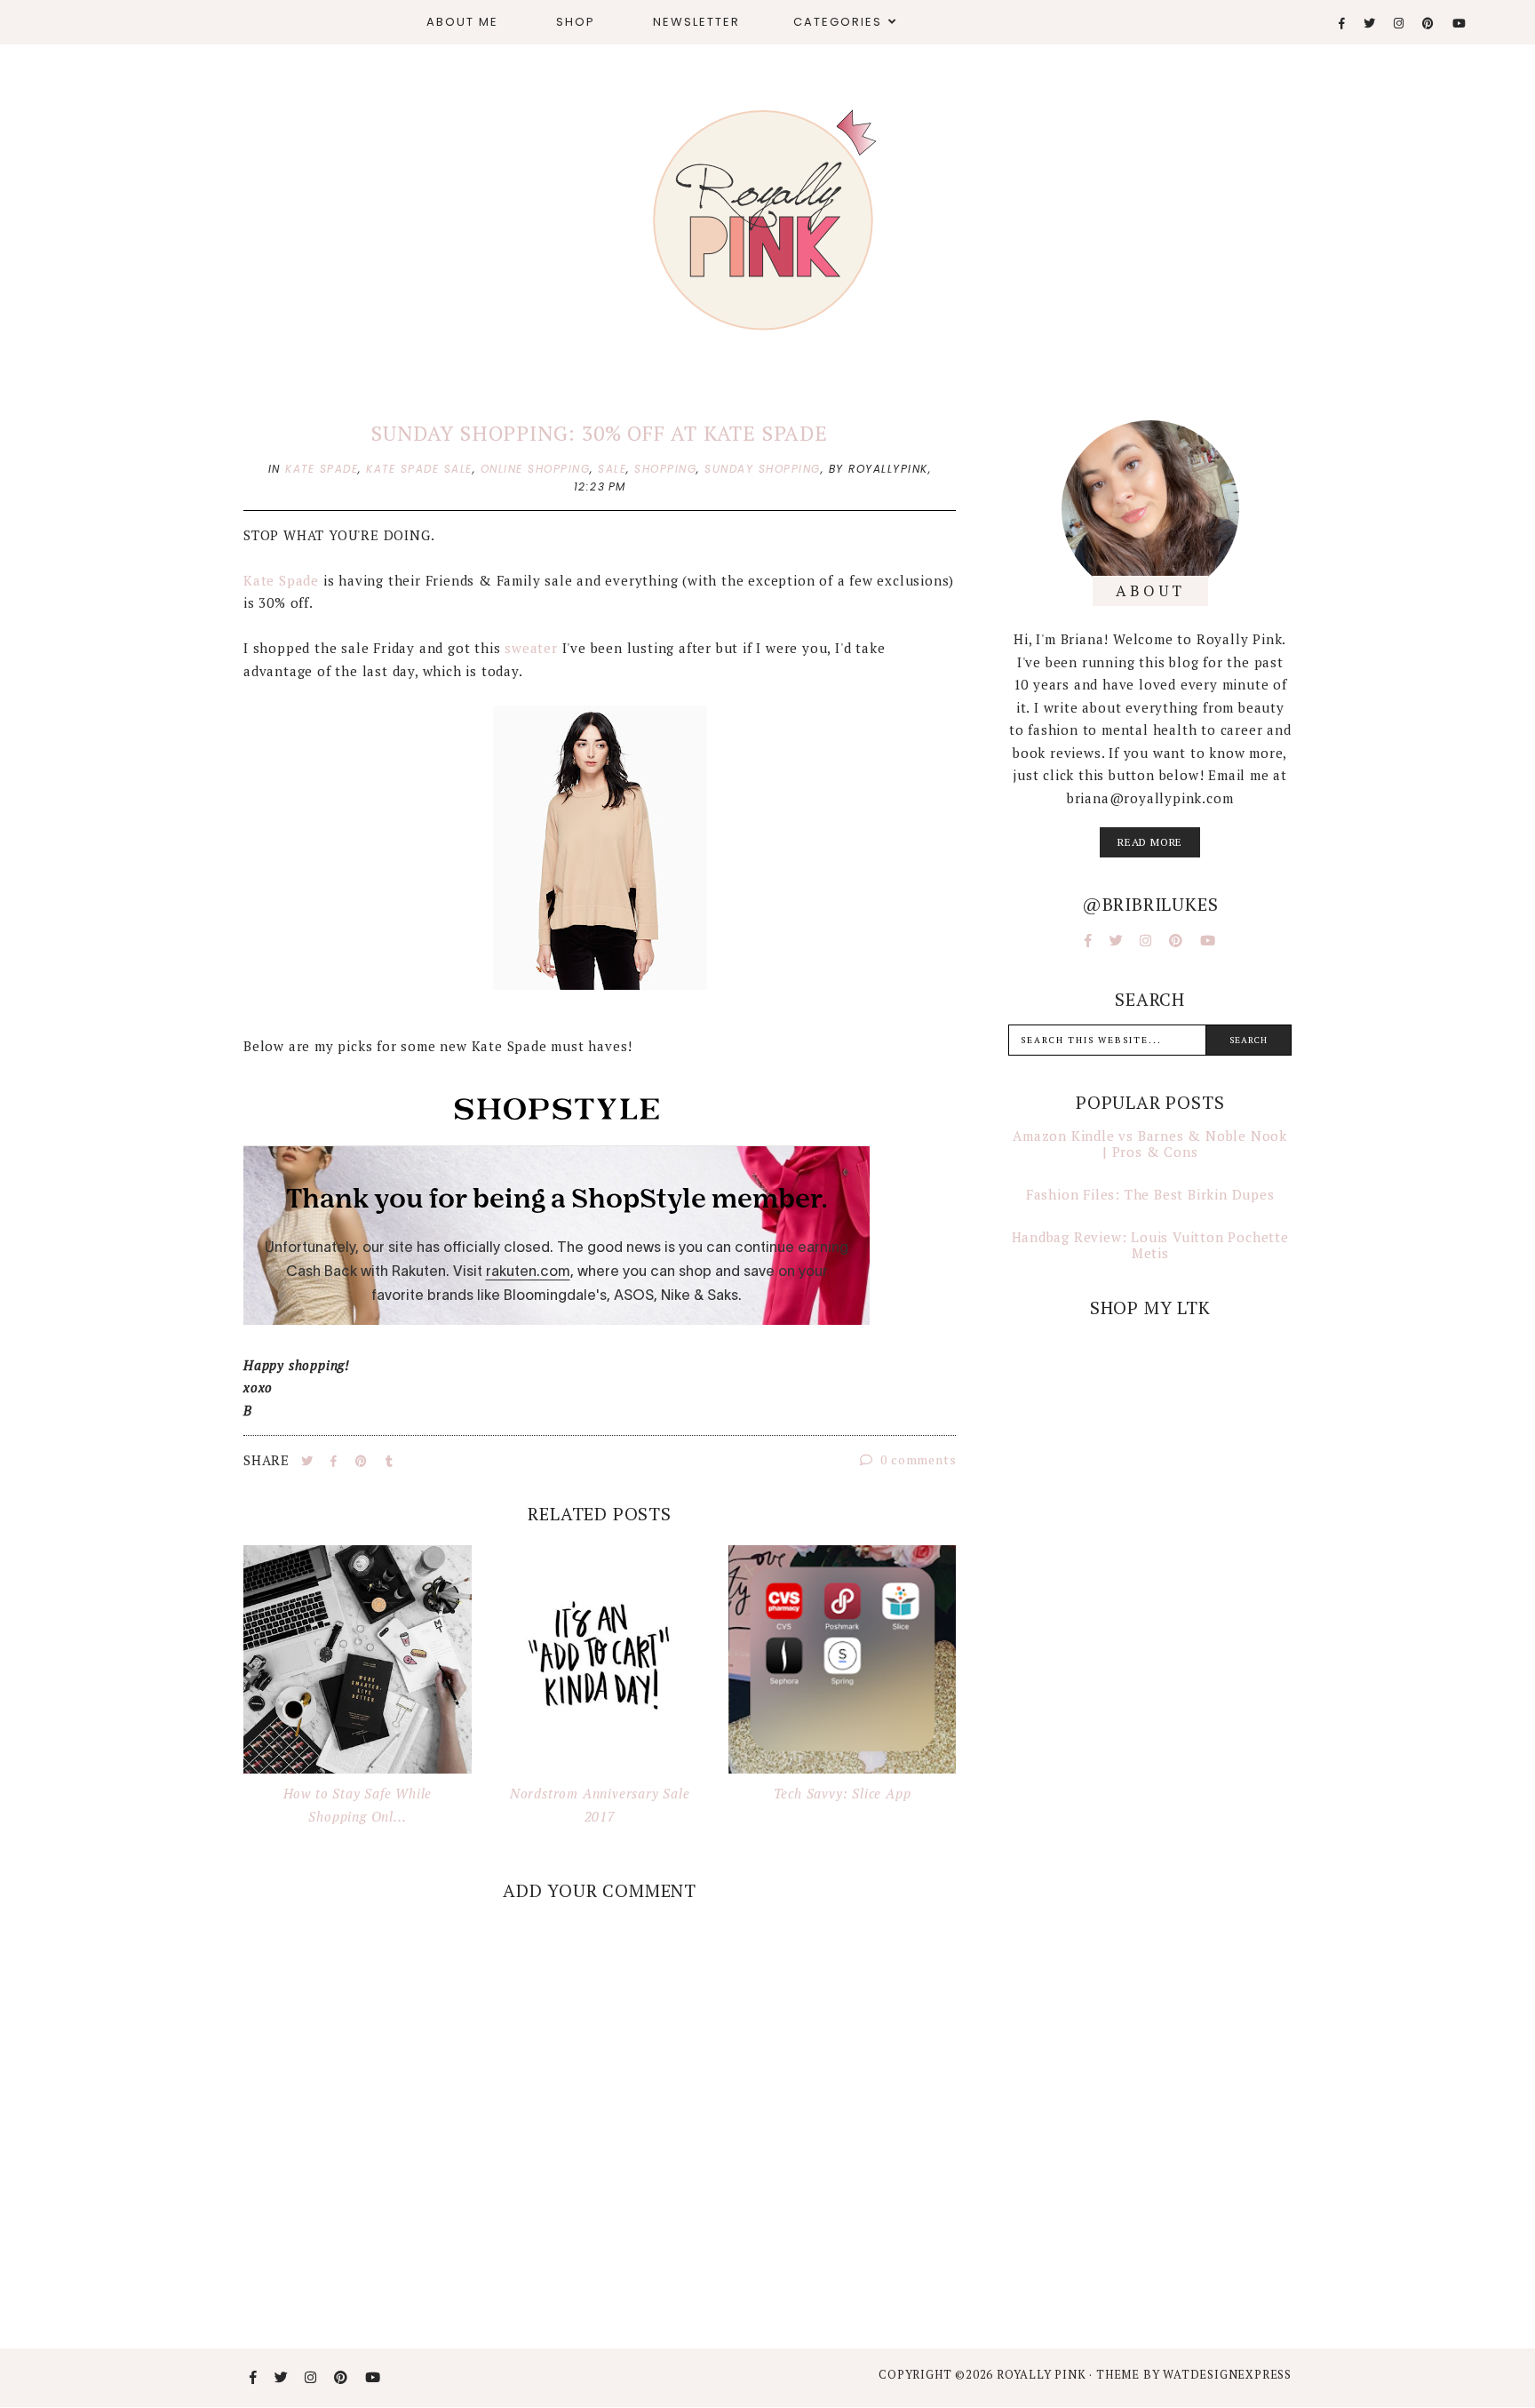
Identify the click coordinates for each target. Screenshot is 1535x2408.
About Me (462, 22)
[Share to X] (309, 1461)
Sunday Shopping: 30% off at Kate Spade (599, 433)
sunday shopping (763, 469)
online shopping (536, 469)
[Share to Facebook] (336, 1461)
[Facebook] (1343, 24)
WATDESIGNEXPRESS (1227, 2374)
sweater (531, 648)
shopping (665, 469)
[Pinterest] (1429, 24)
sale (612, 469)
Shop (576, 22)
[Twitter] (1370, 24)
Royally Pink (1043, 2374)
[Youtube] (1460, 24)
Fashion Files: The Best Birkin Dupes (1150, 1194)
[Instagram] (1400, 24)
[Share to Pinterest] (363, 1461)
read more (1150, 842)
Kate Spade (281, 580)
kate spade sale (419, 469)
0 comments (917, 1459)
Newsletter (696, 22)
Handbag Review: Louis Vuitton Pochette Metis (1150, 1245)
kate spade (322, 469)
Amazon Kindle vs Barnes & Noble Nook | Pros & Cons (1150, 1144)
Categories (838, 22)
